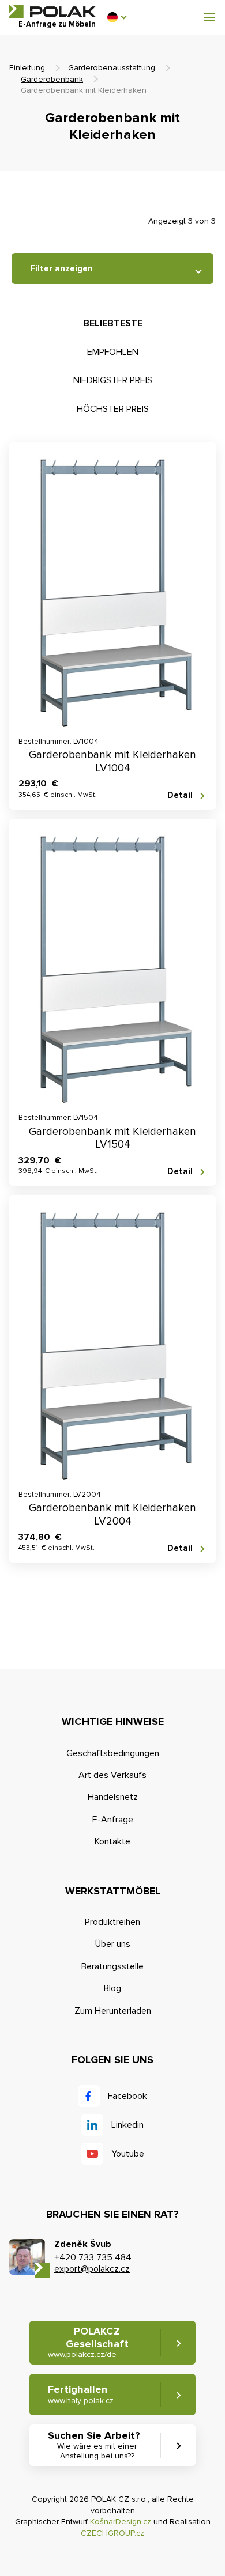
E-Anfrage (113, 1820)
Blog (112, 1988)
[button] (117, 17)
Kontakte (112, 1841)
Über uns (113, 1944)
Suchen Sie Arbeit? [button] (94, 2445)
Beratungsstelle (112, 1966)
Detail (180, 795)
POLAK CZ (52, 12)
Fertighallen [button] (81, 2394)
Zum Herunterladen (113, 2011)
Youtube (128, 2154)
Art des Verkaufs (112, 1775)
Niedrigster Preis (113, 380)
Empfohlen (113, 352)
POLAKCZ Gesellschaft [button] (88, 2342)
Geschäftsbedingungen (113, 1753)
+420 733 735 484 (93, 2257)
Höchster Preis (113, 409)
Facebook (127, 2096)
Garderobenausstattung (112, 68)
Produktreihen (112, 1922)
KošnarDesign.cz (121, 2522)
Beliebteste (113, 323)
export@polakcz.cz (92, 2269)
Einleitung (27, 68)
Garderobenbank (52, 79)
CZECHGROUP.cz (112, 2533)
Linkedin (127, 2125)
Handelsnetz (113, 1797)
